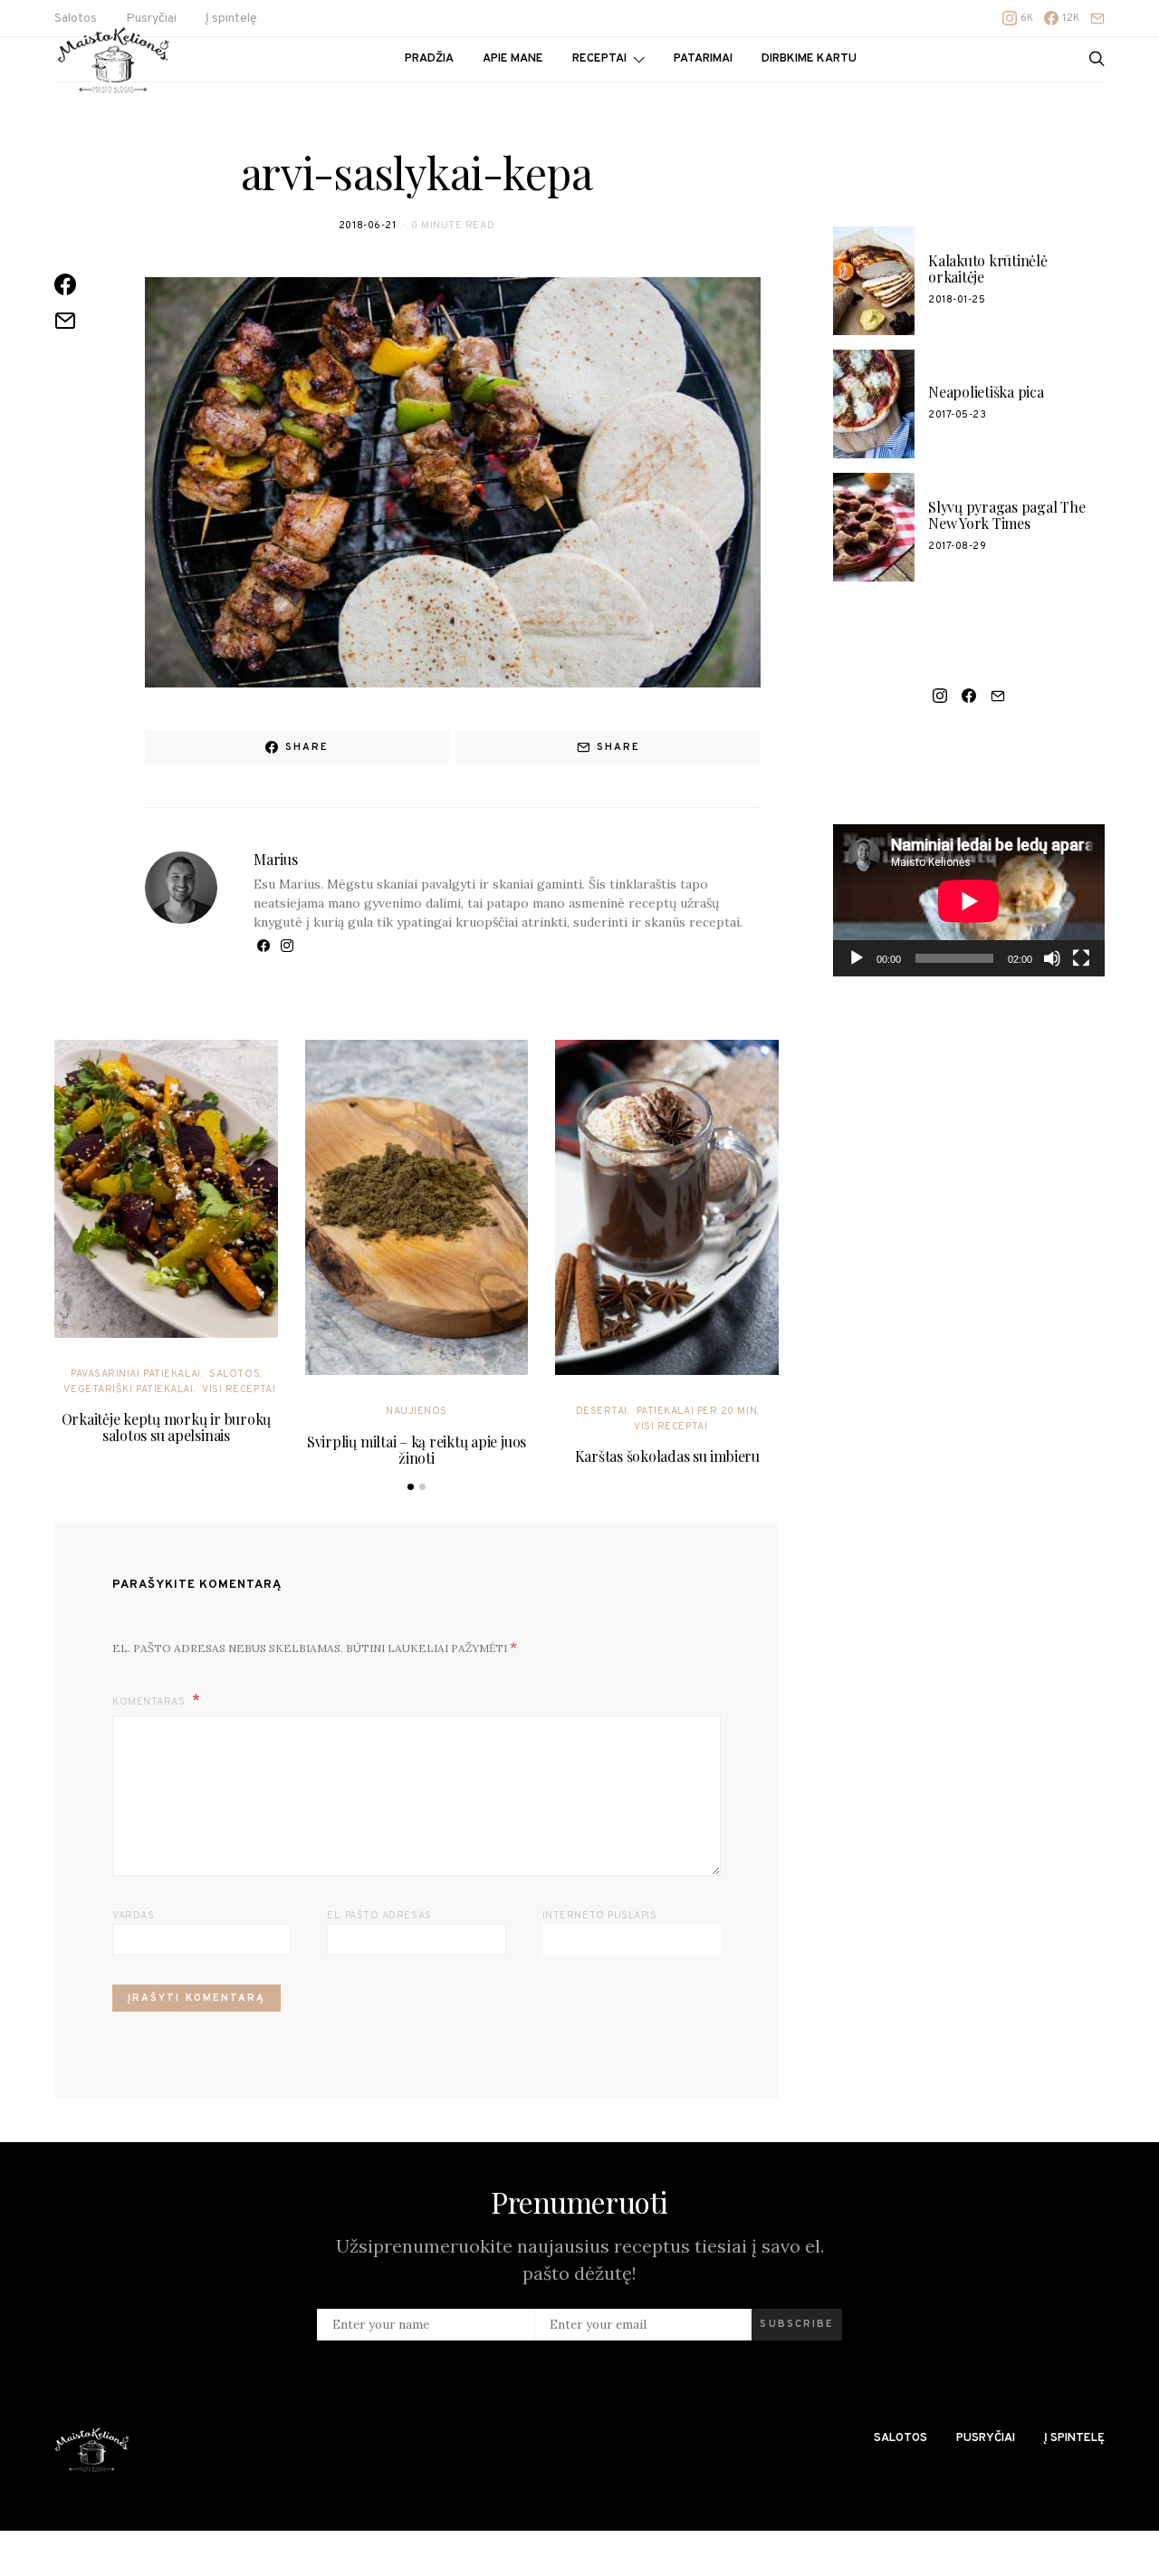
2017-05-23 (958, 415)
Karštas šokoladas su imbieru (667, 1456)
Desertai (602, 1411)
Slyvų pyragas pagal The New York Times (1006, 515)
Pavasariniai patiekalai (136, 1374)
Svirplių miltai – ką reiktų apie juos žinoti (417, 1450)
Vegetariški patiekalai (128, 1389)
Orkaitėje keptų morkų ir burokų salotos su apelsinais (167, 1427)
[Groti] (857, 958)
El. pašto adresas (379, 1916)
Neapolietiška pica (986, 392)
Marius (276, 859)
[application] (969, 901)
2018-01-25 (957, 300)
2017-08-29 (958, 546)
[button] (411, 1487)
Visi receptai (239, 1389)
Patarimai (703, 59)
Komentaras (150, 1702)
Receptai (599, 59)
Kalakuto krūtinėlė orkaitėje (988, 269)
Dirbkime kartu (809, 59)
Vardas (133, 1916)
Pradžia (429, 59)
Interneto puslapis (600, 1916)
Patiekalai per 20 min (697, 1411)
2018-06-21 (368, 226)
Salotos (235, 1374)
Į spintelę (231, 19)
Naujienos (417, 1411)
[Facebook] (969, 696)
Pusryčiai (986, 2438)
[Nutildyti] (1052, 958)
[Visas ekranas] (1081, 958)
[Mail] (1097, 18)
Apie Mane (513, 59)
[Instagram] (940, 696)
